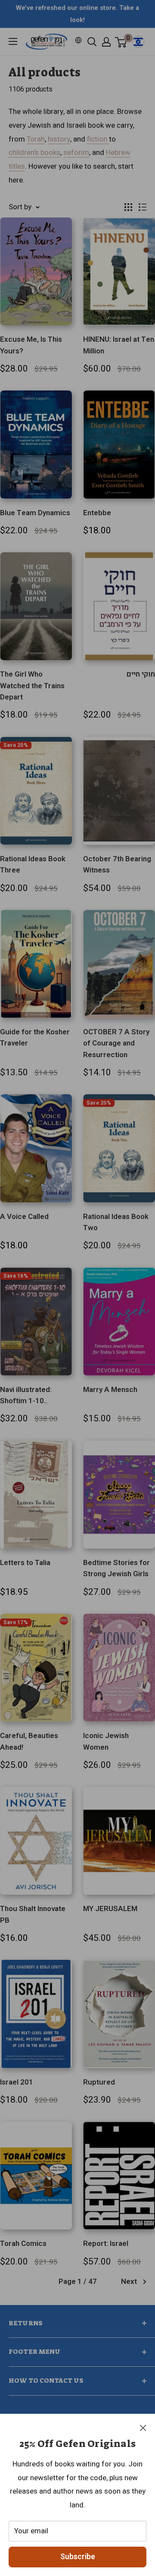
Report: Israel (106, 2244)
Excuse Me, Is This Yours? (31, 345)
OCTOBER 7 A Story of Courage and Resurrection (116, 1043)
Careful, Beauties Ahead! (29, 1741)
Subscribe (78, 2557)
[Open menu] (13, 41)
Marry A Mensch (110, 1390)
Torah (36, 139)
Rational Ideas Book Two (116, 1222)
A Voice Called (24, 1217)
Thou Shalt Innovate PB (33, 1914)
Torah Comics (23, 2244)
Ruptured (99, 2082)
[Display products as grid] (128, 207)
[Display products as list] (143, 207)
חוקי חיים (141, 674)
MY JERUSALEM (110, 1909)
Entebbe (97, 513)
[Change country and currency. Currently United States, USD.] (78, 40)
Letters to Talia (25, 1563)
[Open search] (92, 42)
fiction (98, 139)
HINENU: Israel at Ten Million (119, 345)
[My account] (106, 42)
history (59, 139)
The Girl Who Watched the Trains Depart (32, 686)
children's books (34, 153)
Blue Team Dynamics (35, 513)
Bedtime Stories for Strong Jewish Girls (116, 1568)
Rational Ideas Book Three (33, 864)
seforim (76, 153)
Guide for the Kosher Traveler (35, 1038)
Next (129, 2282)
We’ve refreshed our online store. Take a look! (77, 14)
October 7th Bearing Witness (117, 864)
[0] (121, 42)
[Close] (143, 2428)
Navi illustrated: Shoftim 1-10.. (26, 1395)
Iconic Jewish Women (106, 1741)
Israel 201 (17, 2082)
